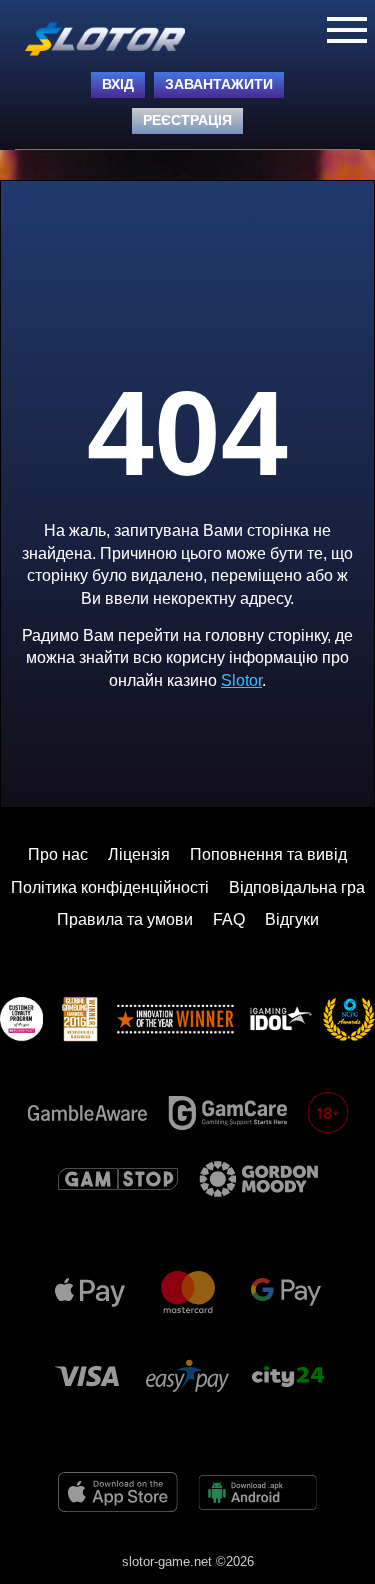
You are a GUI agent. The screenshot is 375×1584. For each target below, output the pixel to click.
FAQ (229, 919)
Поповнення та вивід (268, 854)
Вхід (118, 84)
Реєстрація (187, 120)
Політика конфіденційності (110, 887)
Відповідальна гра (297, 887)
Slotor (241, 680)
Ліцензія (139, 854)
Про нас (58, 854)
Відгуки (292, 919)
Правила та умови (125, 919)
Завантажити (219, 84)
